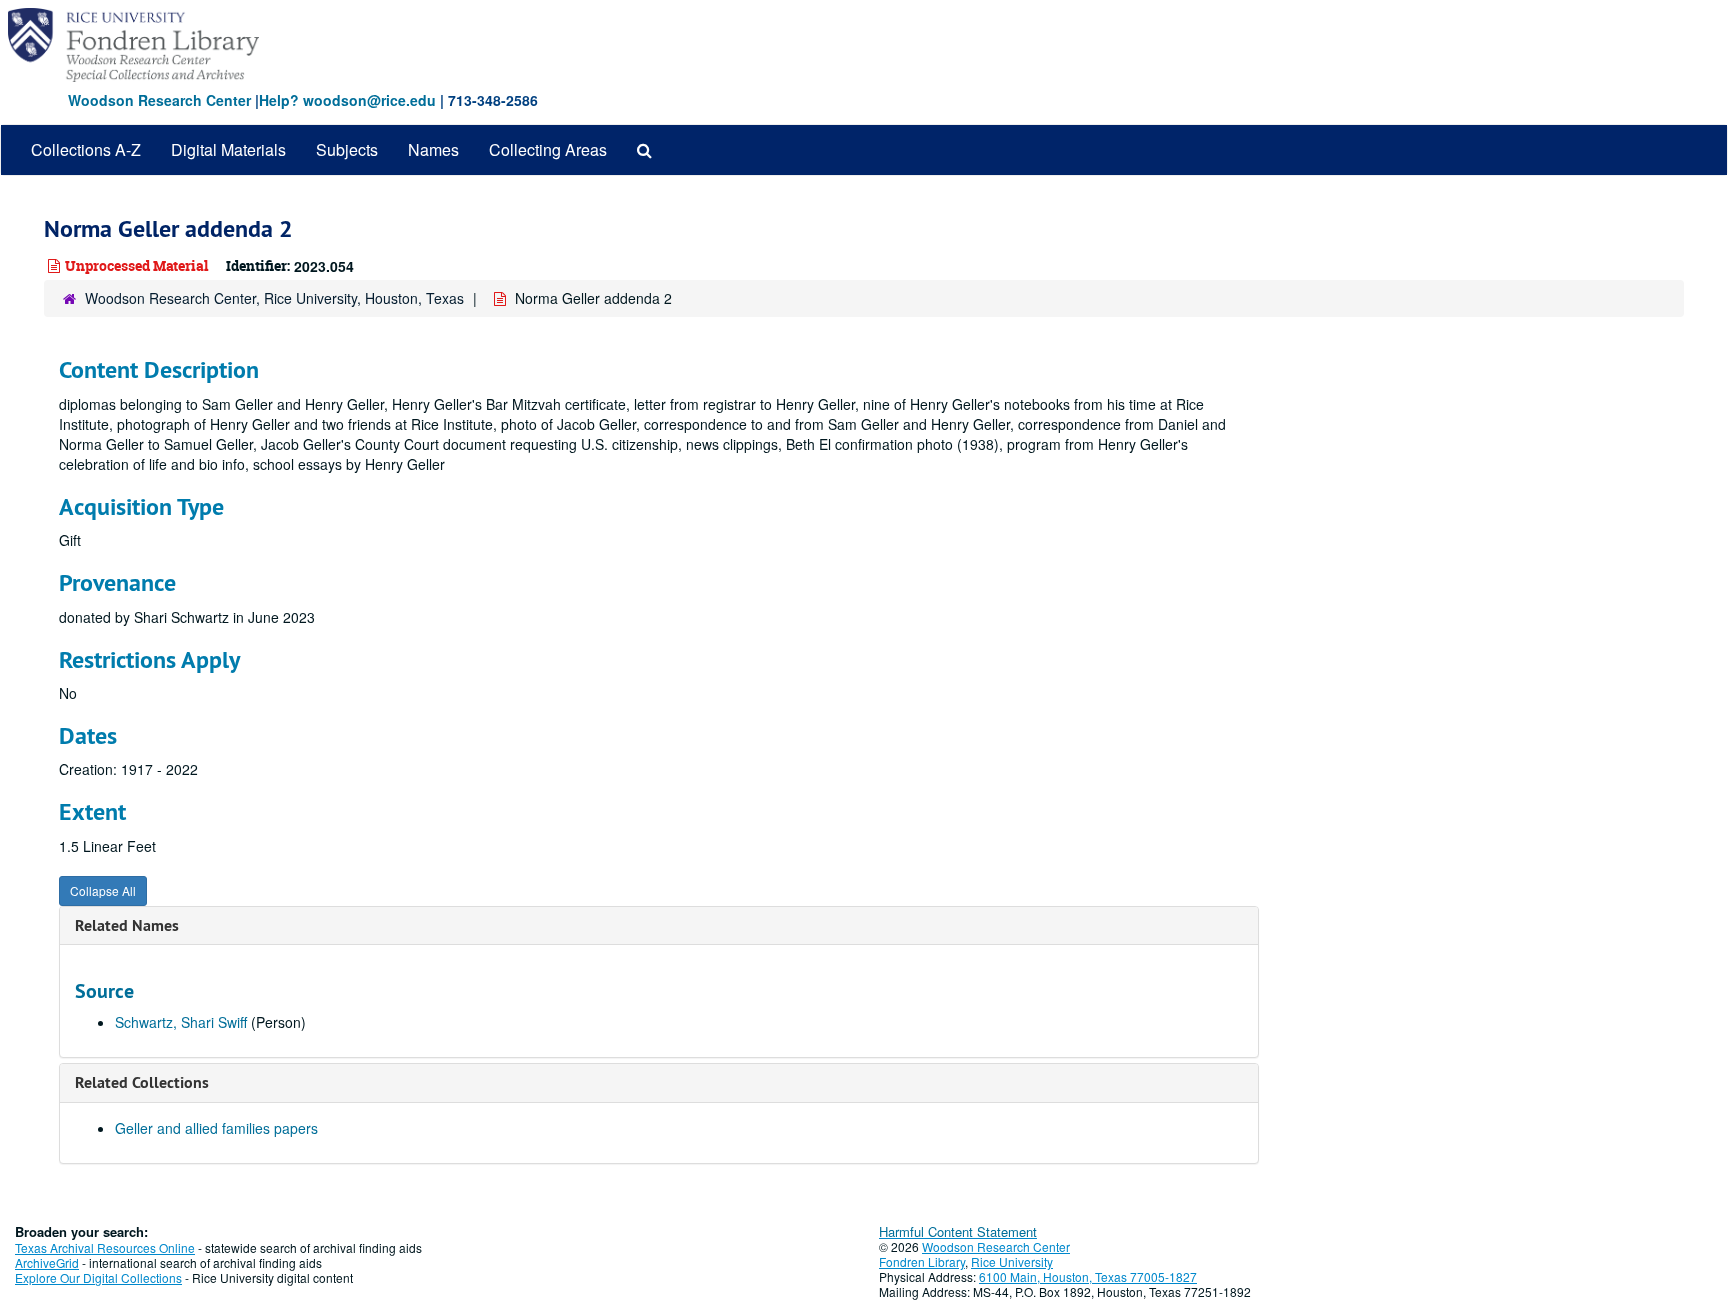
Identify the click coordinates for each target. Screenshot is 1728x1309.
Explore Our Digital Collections (98, 1277)
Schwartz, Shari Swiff (181, 1022)
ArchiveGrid (47, 1262)
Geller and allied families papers (216, 1128)
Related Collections (142, 1082)
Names (433, 149)
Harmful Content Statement (958, 1231)
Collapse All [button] (103, 890)
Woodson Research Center (159, 100)
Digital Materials (228, 149)
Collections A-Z (86, 149)
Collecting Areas (548, 149)
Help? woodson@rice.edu (347, 100)
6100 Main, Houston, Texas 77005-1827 (1088, 1276)
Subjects (347, 149)
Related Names (127, 925)
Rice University (1012, 1261)
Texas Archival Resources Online (105, 1247)
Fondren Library (922, 1261)
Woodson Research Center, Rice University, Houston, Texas (274, 298)
